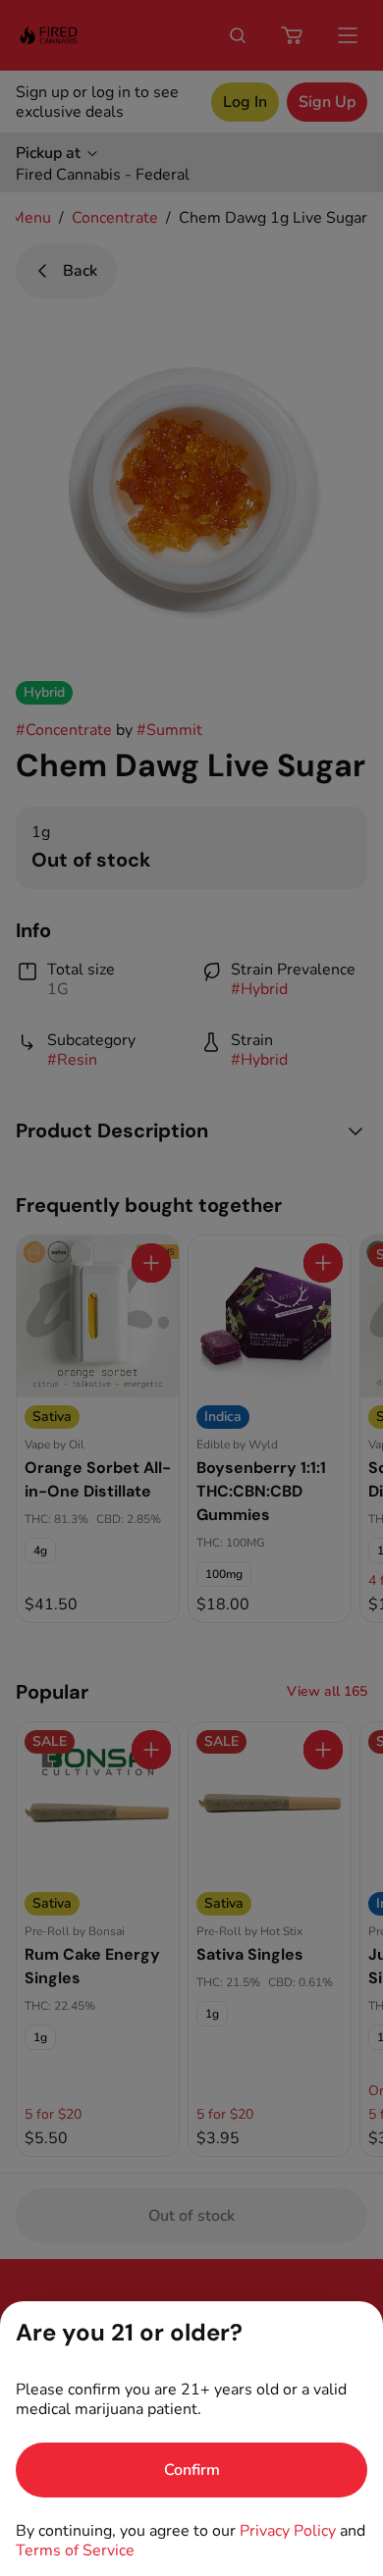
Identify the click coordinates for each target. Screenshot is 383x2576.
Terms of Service (75, 2550)
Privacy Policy (288, 2531)
